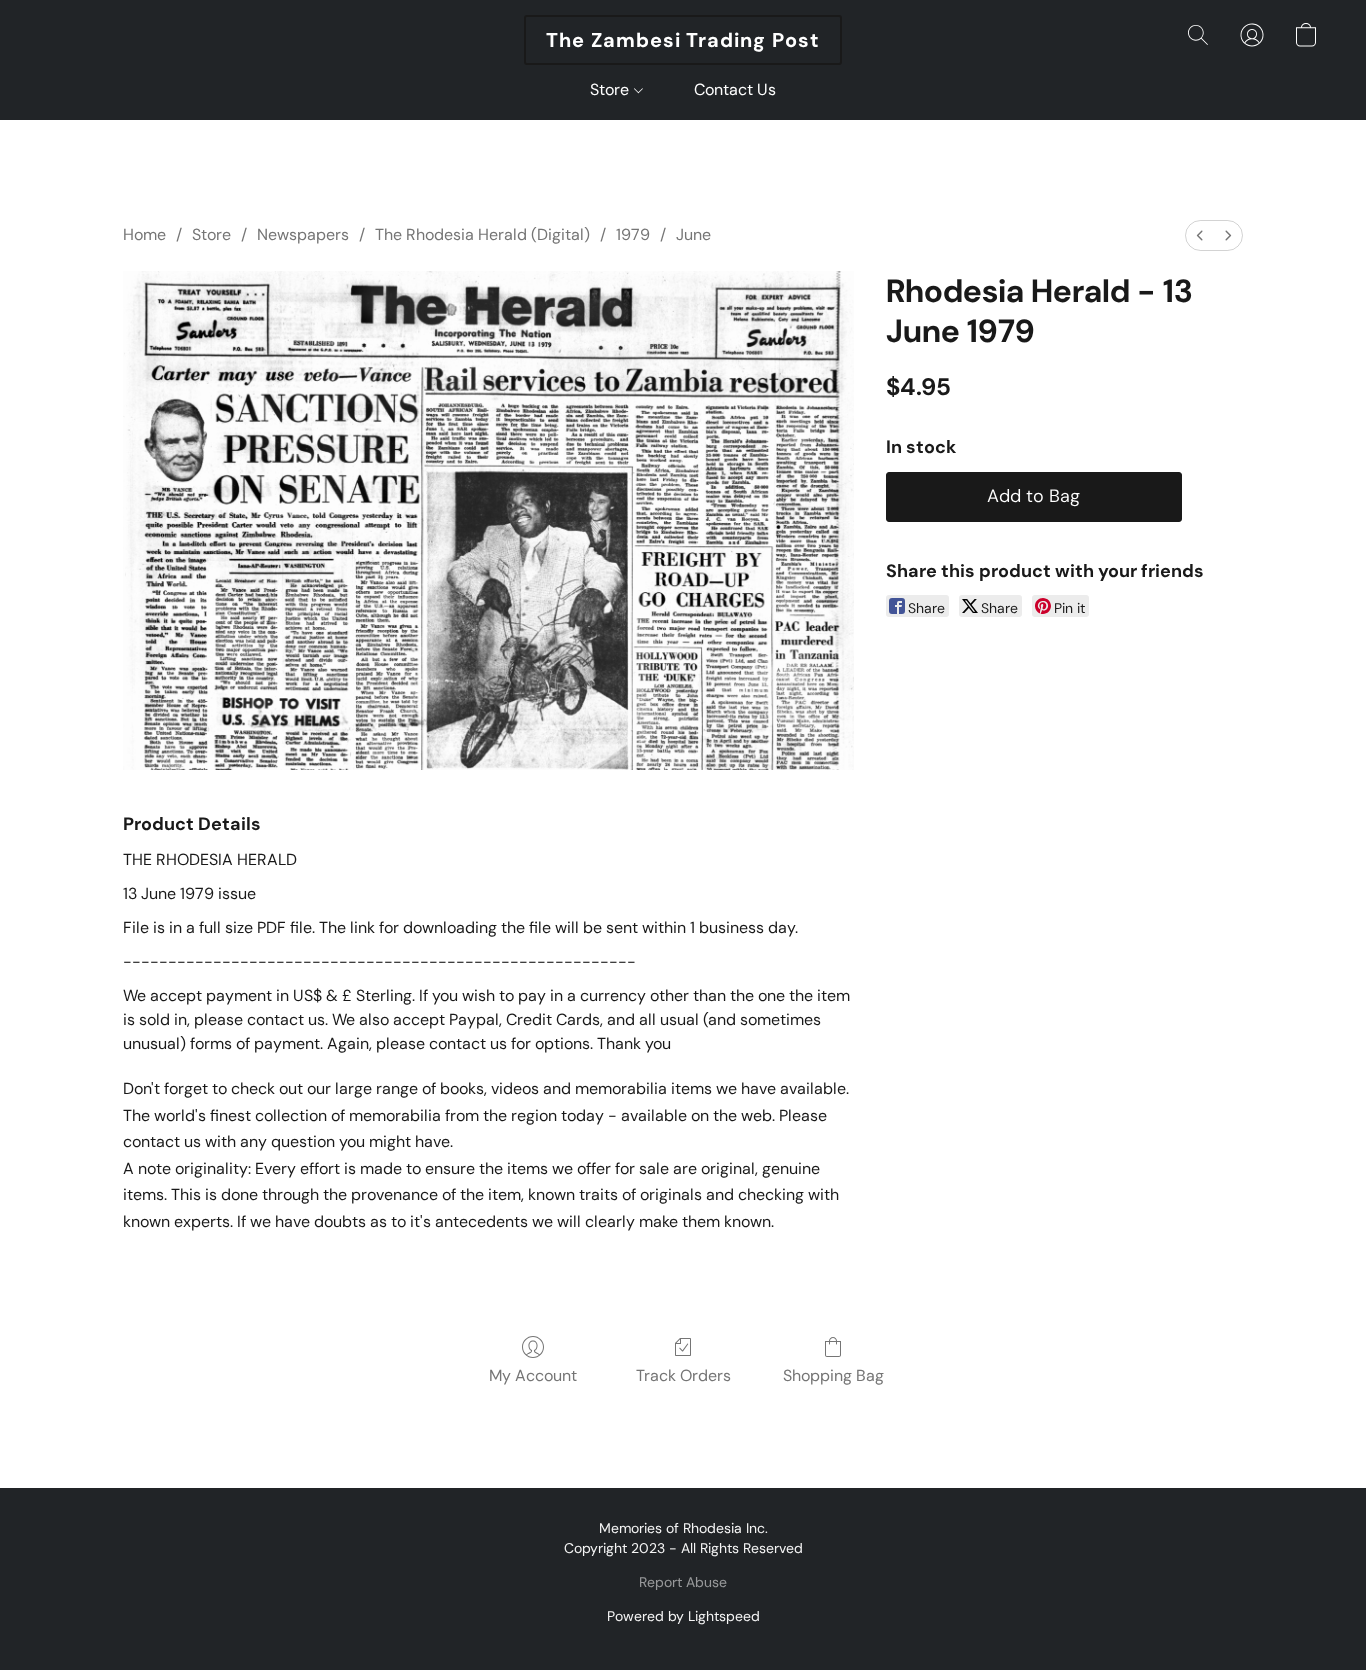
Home (144, 234)
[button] (683, 40)
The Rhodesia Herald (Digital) (482, 234)
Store (611, 89)
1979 (633, 234)
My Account (533, 1375)
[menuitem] (1200, 235)
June (693, 234)
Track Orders (683, 1375)
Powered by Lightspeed (683, 1616)
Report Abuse (683, 1582)
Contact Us (735, 89)
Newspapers (303, 234)
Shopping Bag (833, 1375)
